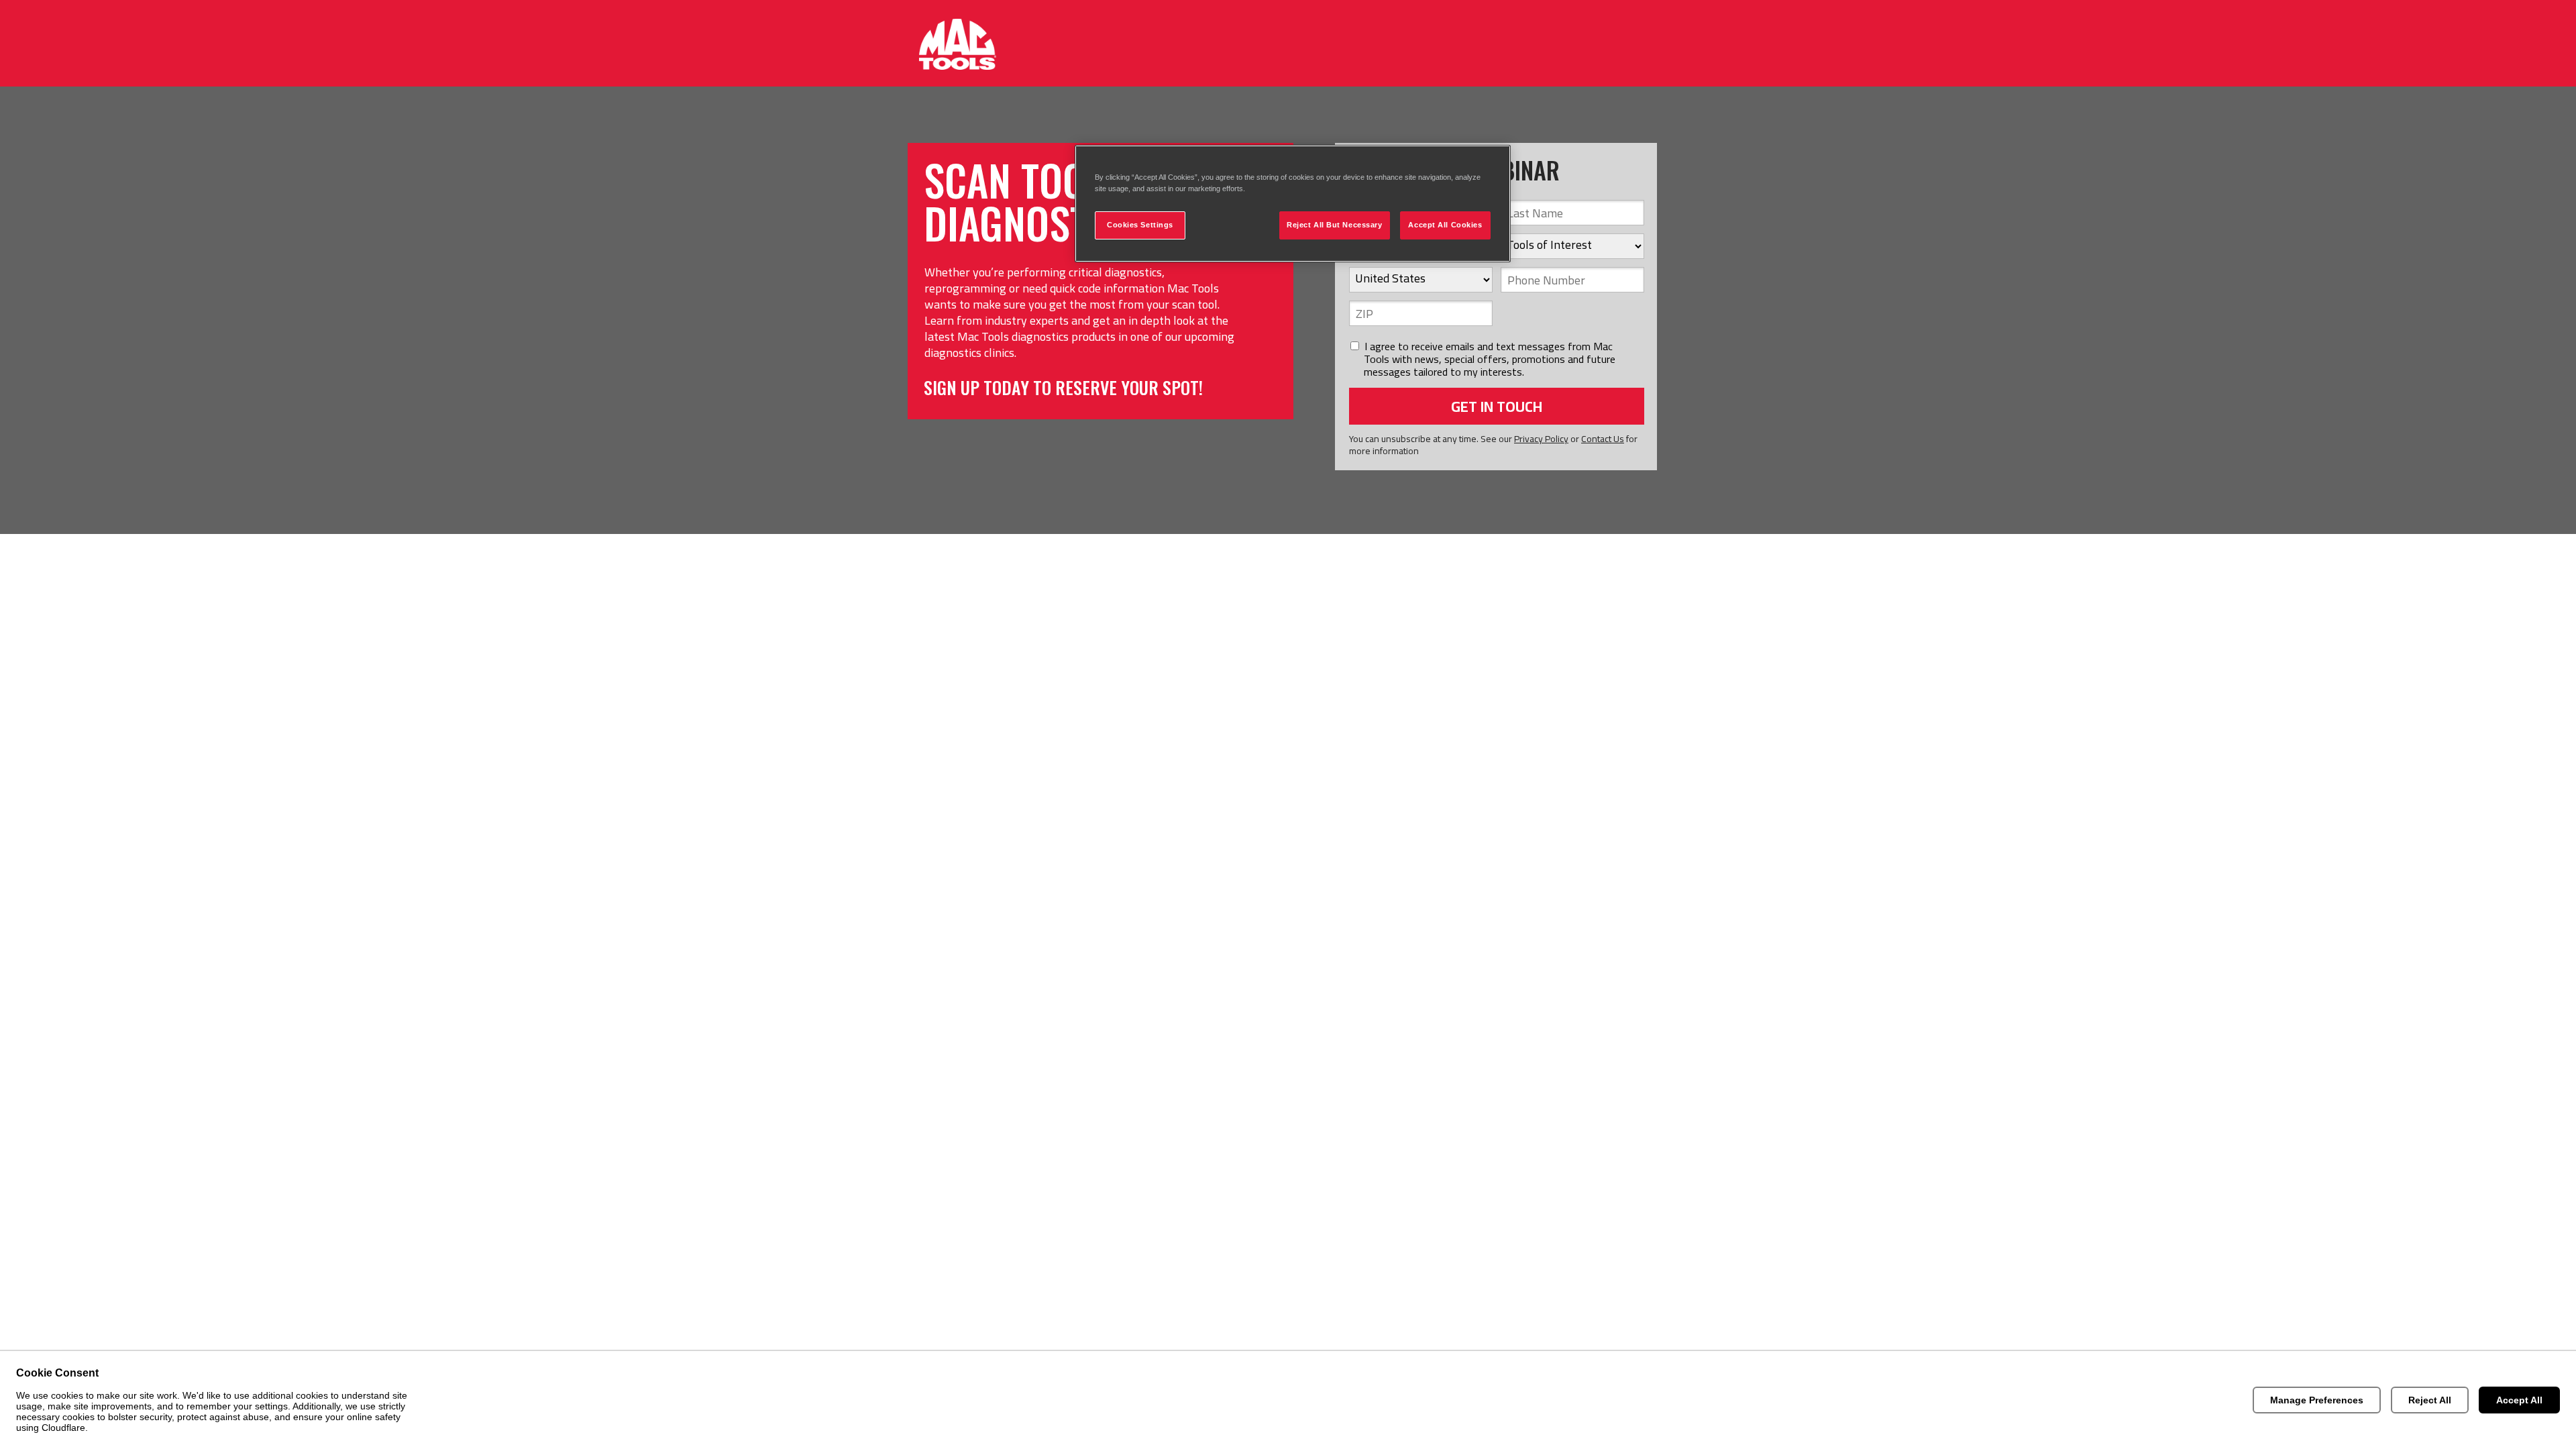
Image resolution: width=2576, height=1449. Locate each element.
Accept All (2519, 1400)
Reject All (2430, 1400)
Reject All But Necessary (1335, 225)
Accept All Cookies (1445, 225)
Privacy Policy (1541, 439)
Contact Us (1603, 439)
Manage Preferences (2317, 1400)
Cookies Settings (1140, 225)
